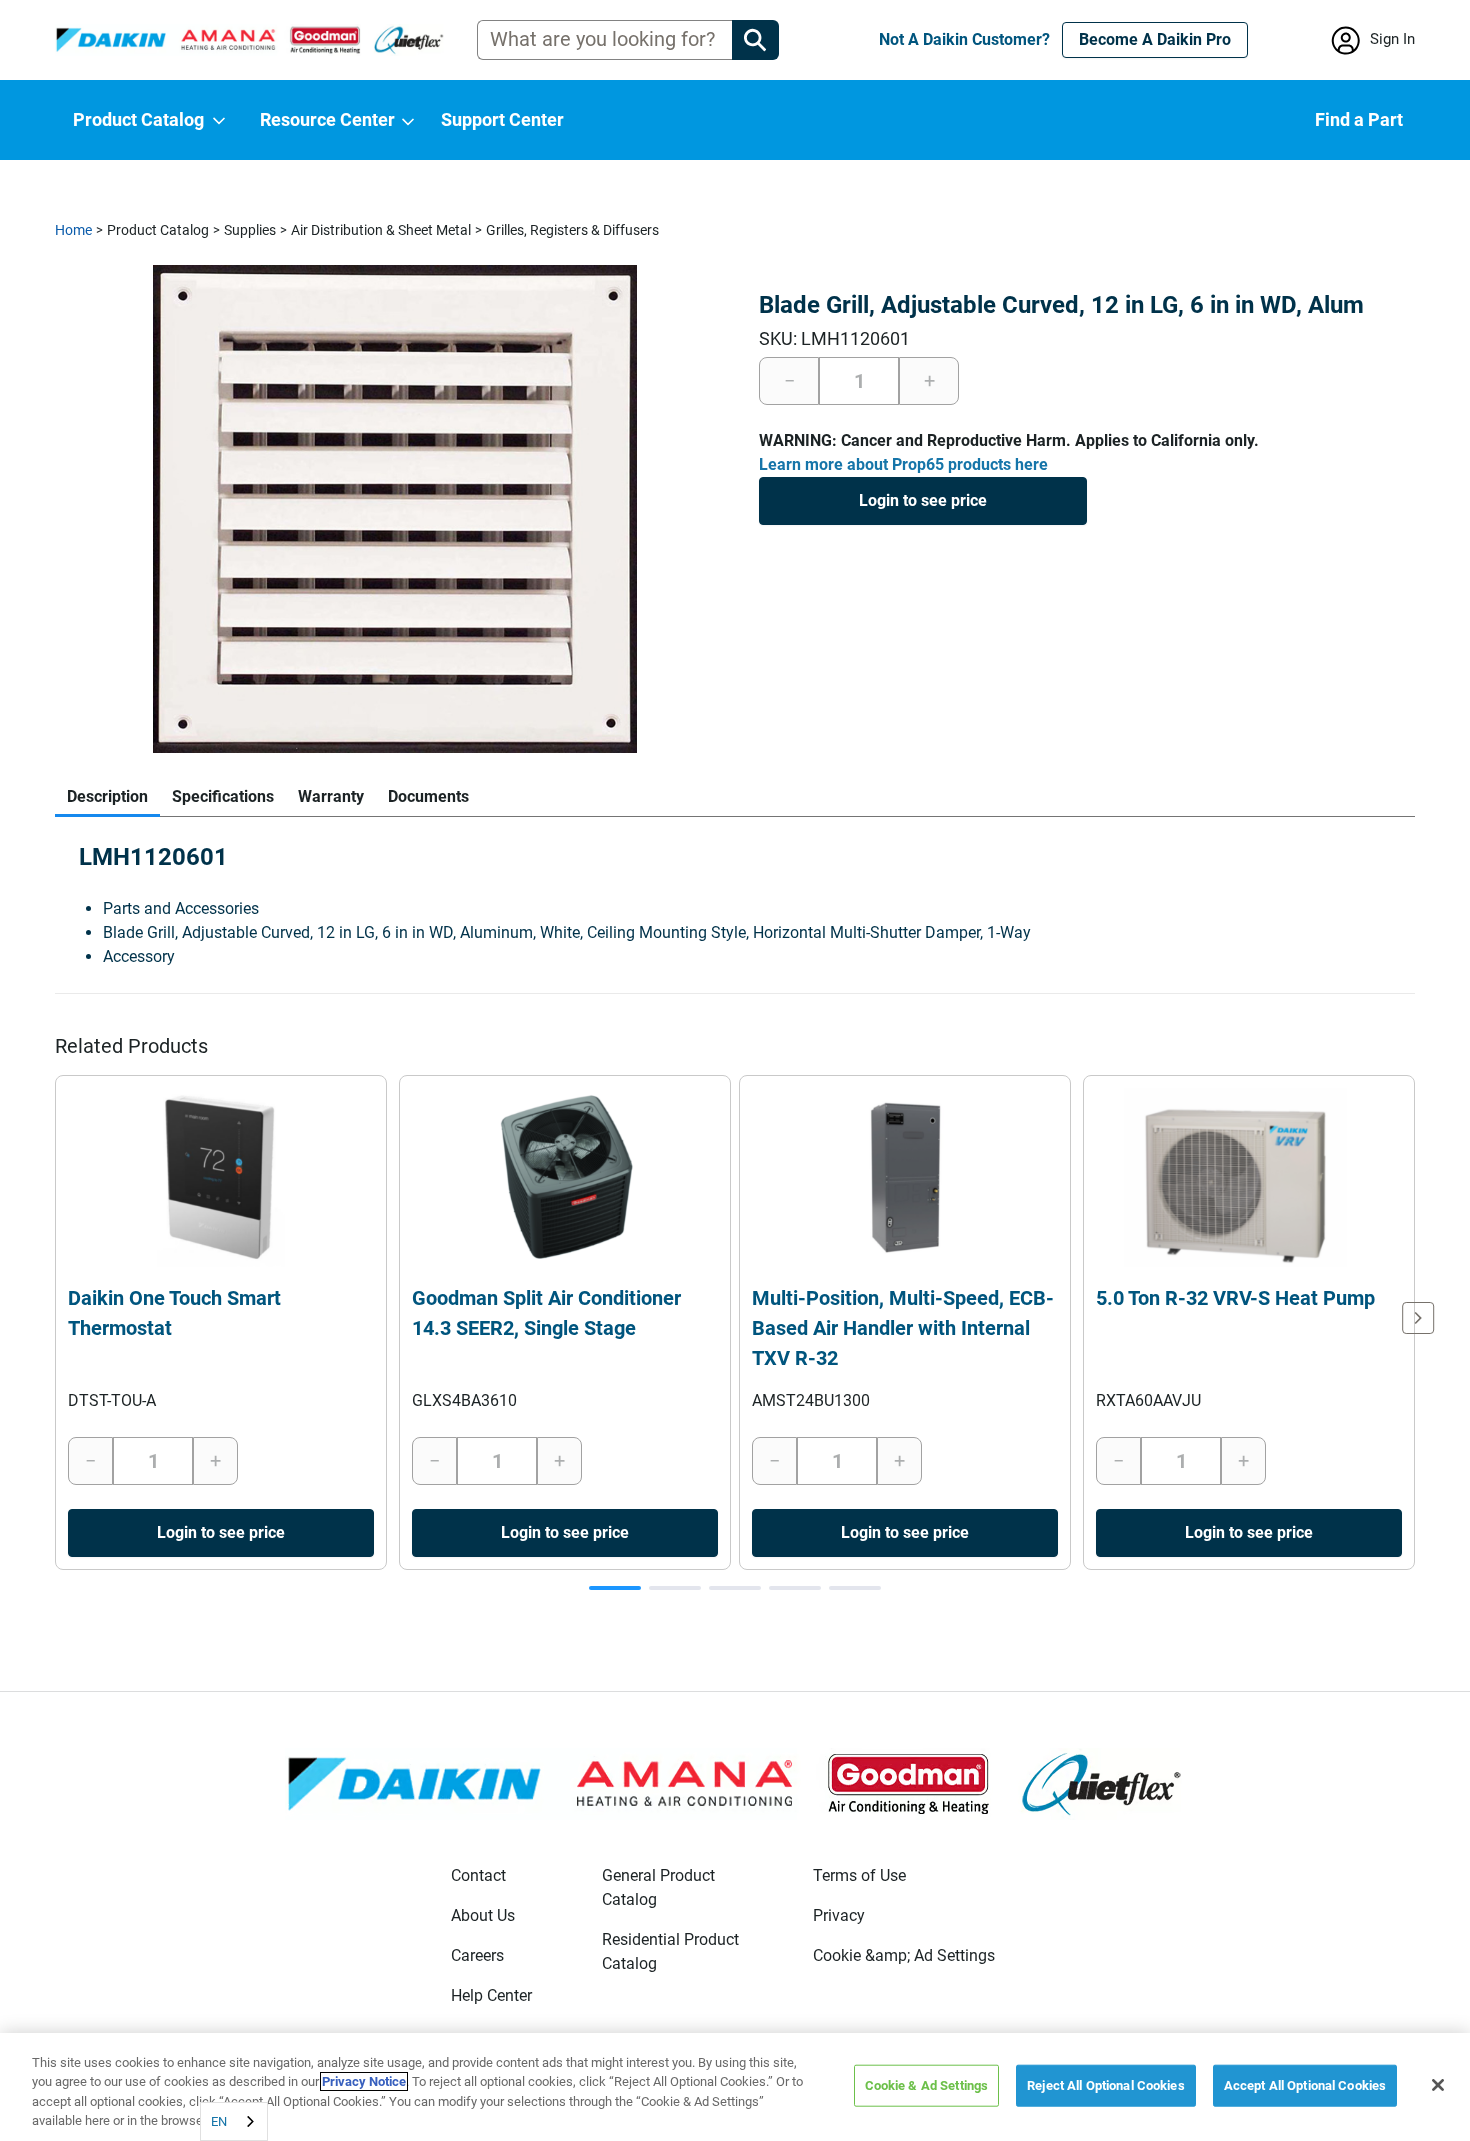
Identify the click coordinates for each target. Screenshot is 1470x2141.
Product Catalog (158, 230)
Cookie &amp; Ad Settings (904, 1955)
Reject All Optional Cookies (1106, 2085)
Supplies (250, 230)
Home (73, 230)
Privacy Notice (364, 2081)
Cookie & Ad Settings (927, 2085)
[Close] (1438, 2085)
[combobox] (234, 2121)
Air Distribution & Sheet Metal (381, 230)
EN (219, 2121)
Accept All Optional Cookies (1305, 2085)
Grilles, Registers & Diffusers (572, 230)
